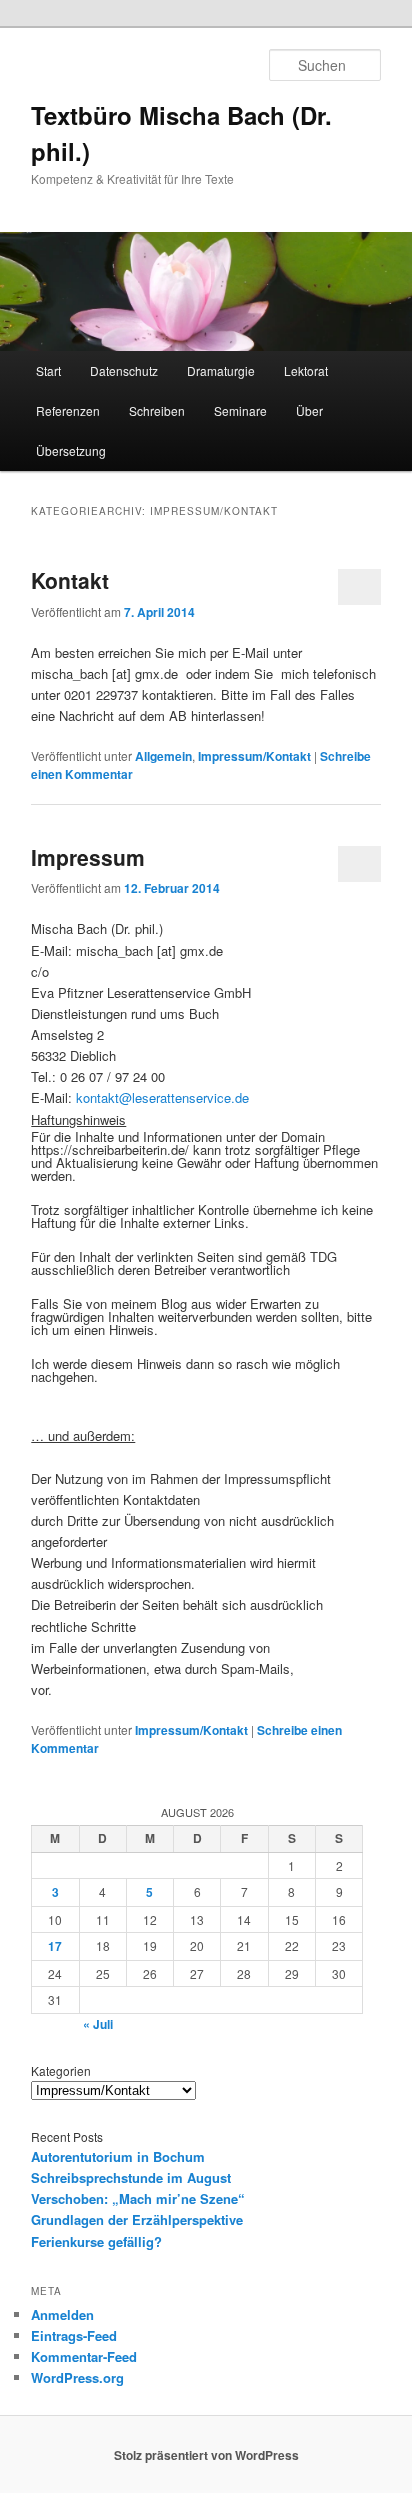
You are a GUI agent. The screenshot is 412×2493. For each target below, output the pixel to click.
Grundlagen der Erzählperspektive (137, 2219)
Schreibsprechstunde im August (131, 2177)
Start (48, 370)
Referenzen (68, 410)
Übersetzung (71, 450)
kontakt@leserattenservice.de (162, 1097)
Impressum (88, 857)
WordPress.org (77, 2377)
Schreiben (157, 410)
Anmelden (62, 2314)
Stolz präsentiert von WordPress (206, 2455)
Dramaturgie (221, 370)
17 (55, 1946)
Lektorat (306, 370)
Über (309, 410)
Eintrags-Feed (74, 2335)
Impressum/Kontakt (254, 756)
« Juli (98, 2024)
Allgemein (163, 756)
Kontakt (70, 580)
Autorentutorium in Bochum (118, 2156)
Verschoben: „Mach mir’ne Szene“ (138, 2198)
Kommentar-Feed (84, 2356)
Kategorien (61, 2070)
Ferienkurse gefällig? (96, 2241)
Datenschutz (124, 370)
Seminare (240, 410)
